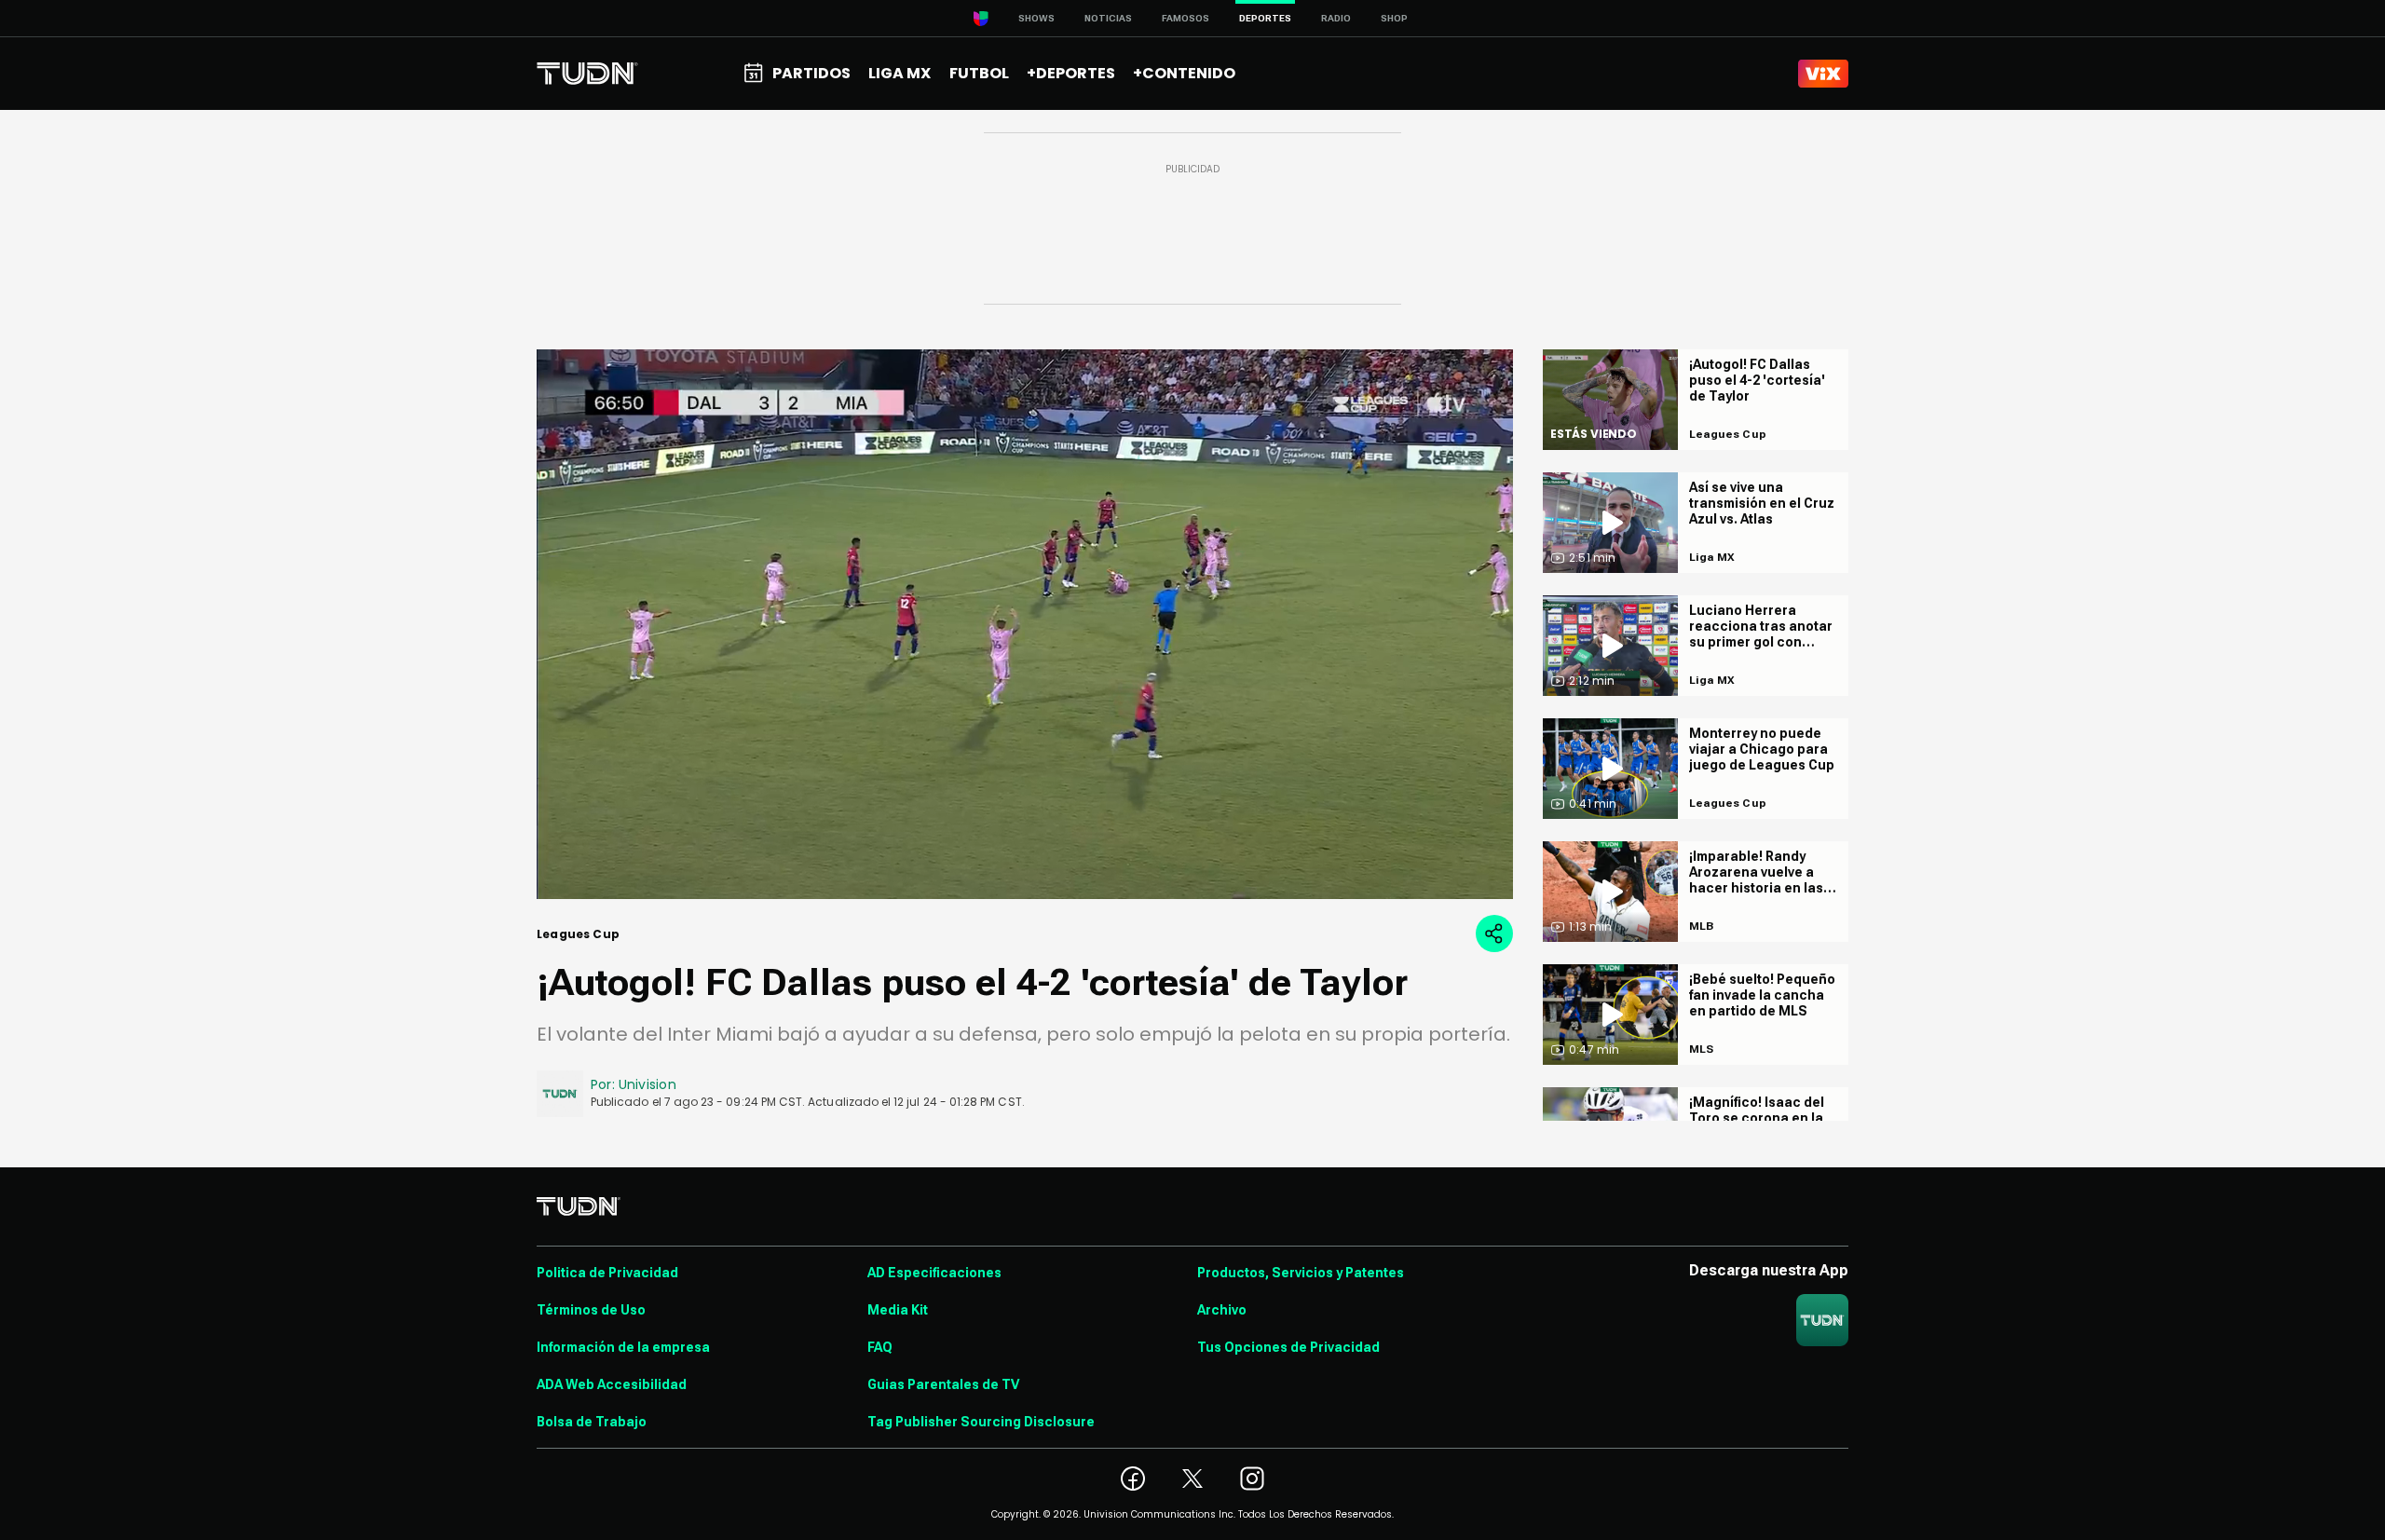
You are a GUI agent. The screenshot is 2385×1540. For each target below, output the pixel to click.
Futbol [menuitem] (979, 73)
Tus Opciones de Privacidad (1288, 1347)
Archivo (1222, 1310)
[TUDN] (587, 74)
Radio (1336, 18)
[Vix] (1823, 74)
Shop (1394, 18)
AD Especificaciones (934, 1273)
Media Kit (898, 1310)
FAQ (880, 1347)
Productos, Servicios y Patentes (1301, 1273)
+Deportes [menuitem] (1071, 73)
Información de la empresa (623, 1347)
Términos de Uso (591, 1310)
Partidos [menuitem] (811, 73)
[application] (1025, 624)
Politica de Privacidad (607, 1273)
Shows (1036, 18)
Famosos (1186, 18)
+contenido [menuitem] (1184, 73)
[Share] (1494, 934)
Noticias (1108, 18)
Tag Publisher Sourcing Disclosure (981, 1422)
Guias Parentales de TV (943, 1384)
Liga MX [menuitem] (899, 73)
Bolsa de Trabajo (592, 1422)
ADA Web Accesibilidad (612, 1384)
